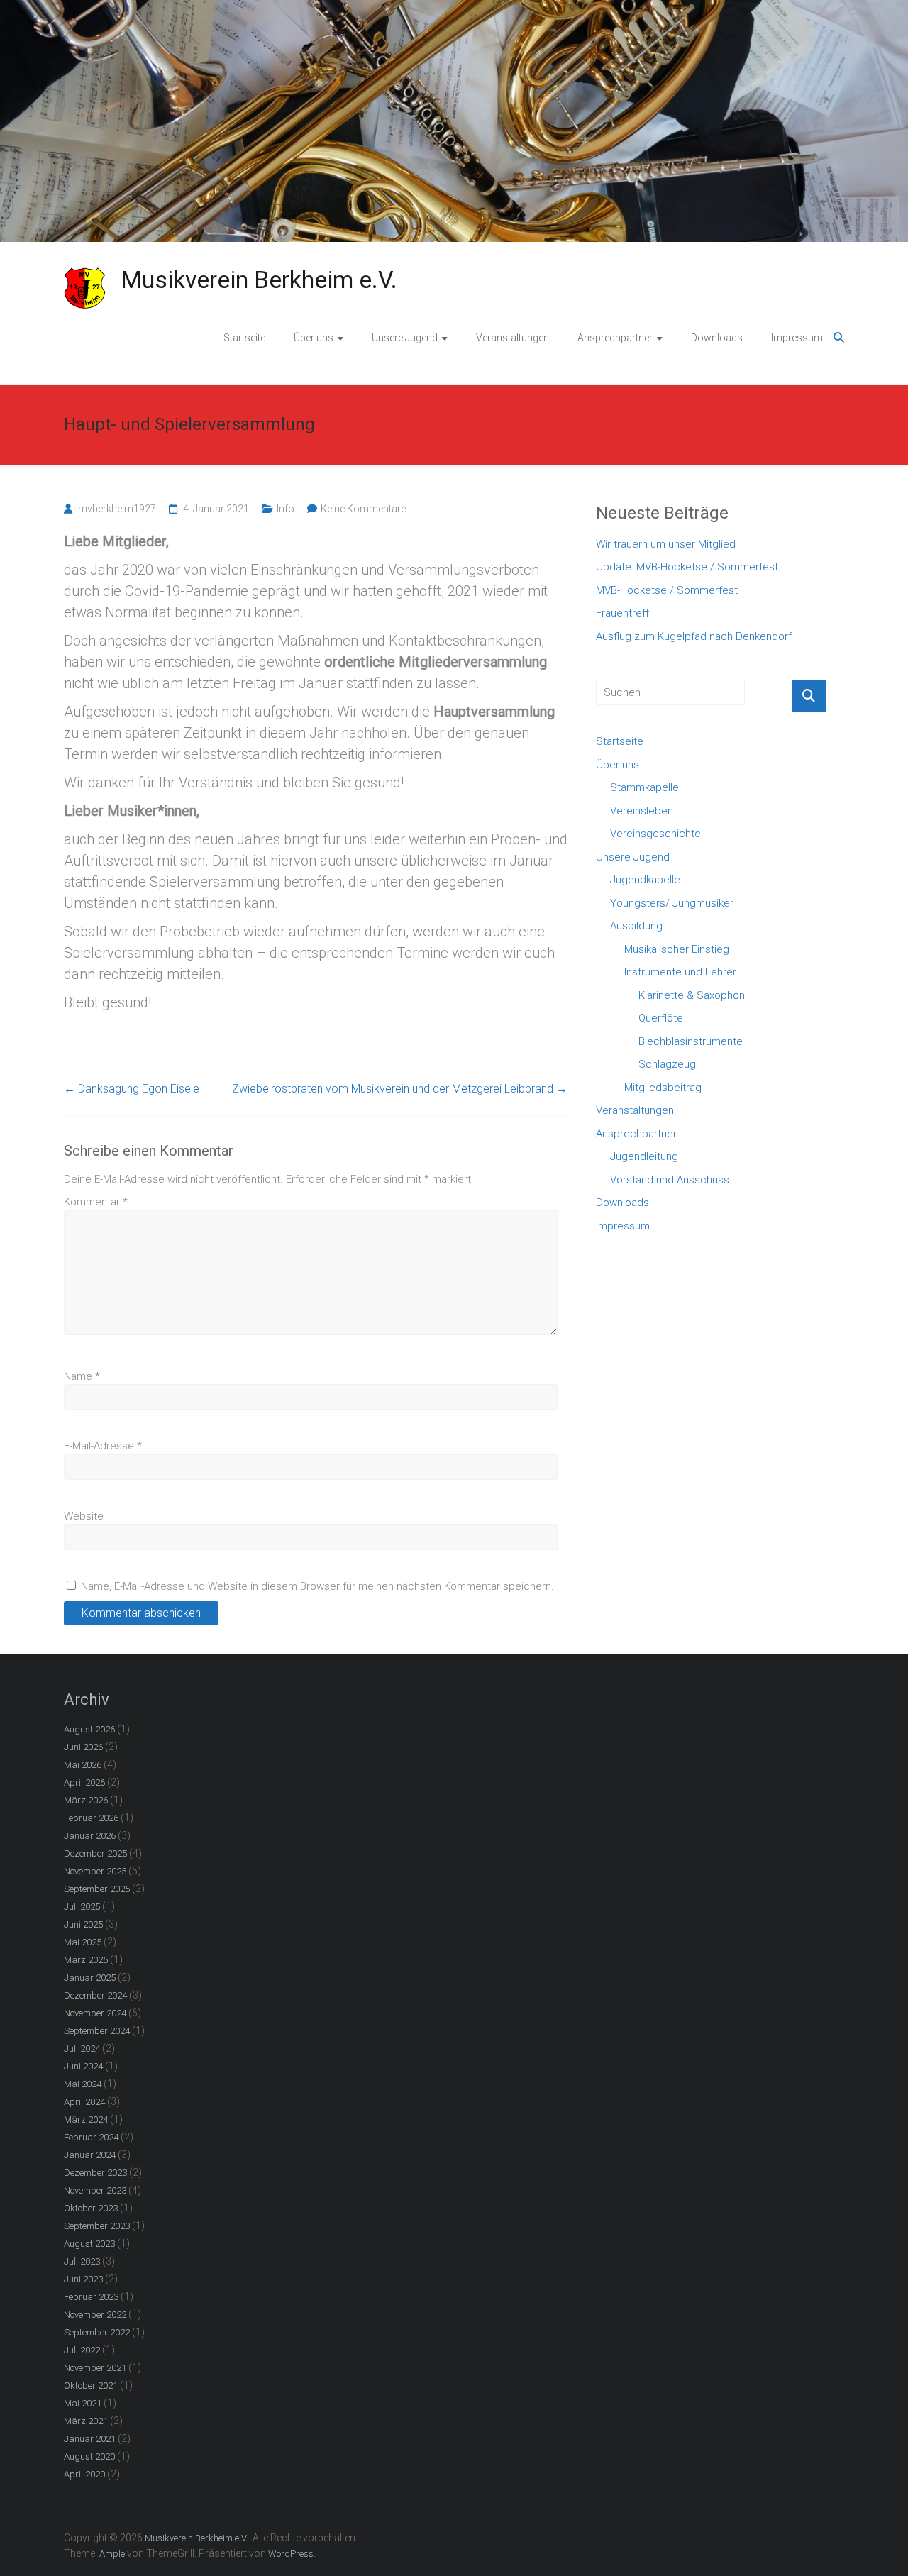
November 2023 (95, 2190)
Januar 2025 (90, 1978)
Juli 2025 (82, 1907)
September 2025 (97, 1889)
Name (82, 1376)
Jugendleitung (644, 1156)
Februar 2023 (91, 2297)
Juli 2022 (82, 2350)
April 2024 (84, 2102)
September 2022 (97, 2332)
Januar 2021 (90, 2439)
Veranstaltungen (513, 338)
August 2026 (89, 1729)
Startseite (244, 338)
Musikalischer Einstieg (677, 949)
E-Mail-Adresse (103, 1446)
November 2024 (95, 2013)
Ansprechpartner (615, 338)
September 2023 (97, 2226)
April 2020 (84, 2474)
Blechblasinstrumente (691, 1041)
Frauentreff (622, 613)
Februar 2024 (91, 2137)
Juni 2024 (83, 2066)
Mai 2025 (83, 1942)
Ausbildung (636, 926)
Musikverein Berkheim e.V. (259, 280)
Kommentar (96, 1202)
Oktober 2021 (91, 2386)
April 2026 (84, 1782)
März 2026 (86, 1800)
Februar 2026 (91, 1818)
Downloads (717, 338)
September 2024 (97, 2031)
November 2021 (95, 2368)
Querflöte (661, 1018)
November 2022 (95, 2315)
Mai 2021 (83, 2403)
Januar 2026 (90, 1836)
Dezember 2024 (95, 1995)
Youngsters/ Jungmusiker (672, 903)
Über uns (314, 338)
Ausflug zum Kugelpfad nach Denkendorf (694, 636)
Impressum (797, 338)
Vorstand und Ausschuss (670, 1180)
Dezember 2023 (95, 2173)
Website (84, 1516)
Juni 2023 (83, 2279)
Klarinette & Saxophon (692, 995)
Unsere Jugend (405, 338)
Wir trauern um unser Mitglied (666, 544)
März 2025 (86, 1960)
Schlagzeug (667, 1064)
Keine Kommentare (363, 509)
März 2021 (86, 2421)
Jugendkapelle (645, 880)
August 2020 (89, 2456)
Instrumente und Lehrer (680, 972)
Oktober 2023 (91, 2208)
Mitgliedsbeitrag (663, 1088)
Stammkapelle (644, 787)
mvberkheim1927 (117, 509)
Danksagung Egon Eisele (132, 1089)
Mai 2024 (83, 2084)
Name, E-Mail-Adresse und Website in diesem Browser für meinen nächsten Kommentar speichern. (317, 1586)
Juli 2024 (82, 2049)
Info (286, 509)
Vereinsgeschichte (655, 834)
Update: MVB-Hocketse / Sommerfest (687, 567)
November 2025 (95, 1871)
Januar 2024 (90, 2155)
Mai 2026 (83, 1765)
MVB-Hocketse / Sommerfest (667, 590)
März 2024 (86, 2119)
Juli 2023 (82, 2261)
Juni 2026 (83, 1747)
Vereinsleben (642, 811)
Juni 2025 (83, 1924)
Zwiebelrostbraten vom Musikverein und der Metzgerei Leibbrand (400, 1089)
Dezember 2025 (95, 1853)
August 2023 (89, 2244)
